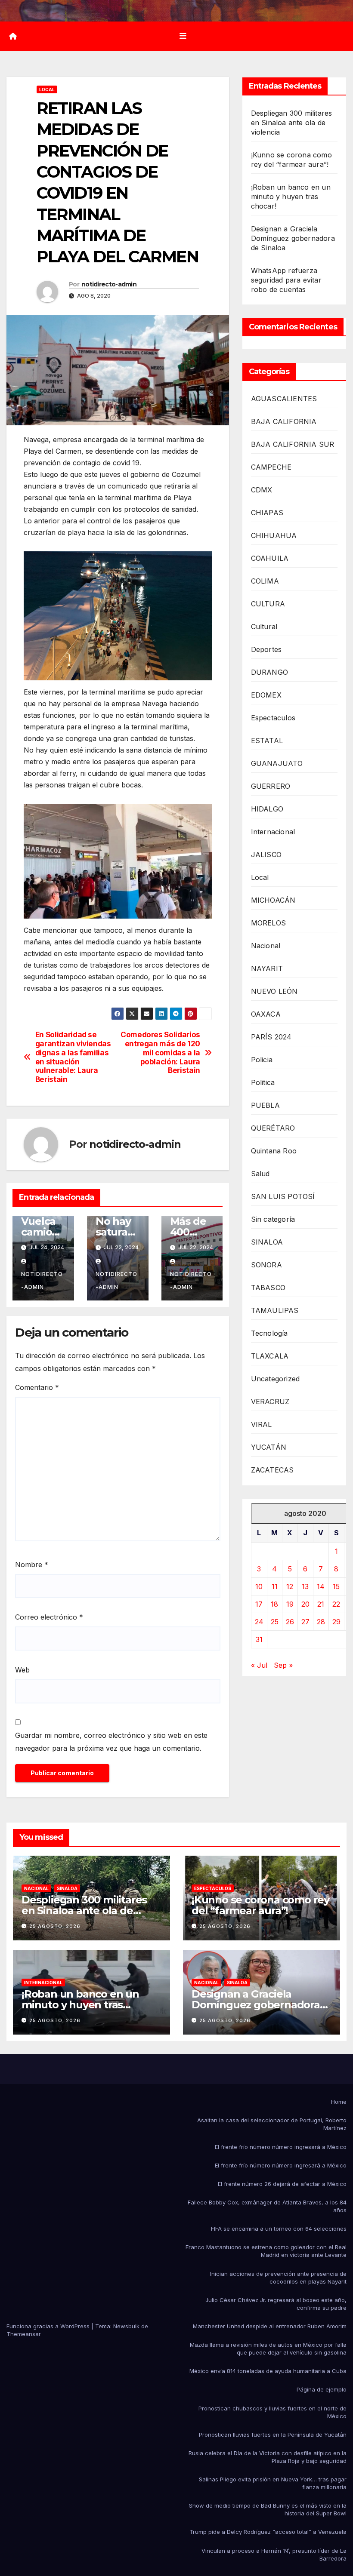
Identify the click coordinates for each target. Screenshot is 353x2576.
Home (339, 2102)
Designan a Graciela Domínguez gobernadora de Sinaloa (293, 238)
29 (336, 1622)
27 (305, 1622)
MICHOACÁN (273, 900)
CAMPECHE (271, 467)
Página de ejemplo (322, 2389)
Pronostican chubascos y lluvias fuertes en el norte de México (272, 2412)
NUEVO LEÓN (274, 991)
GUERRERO (271, 786)
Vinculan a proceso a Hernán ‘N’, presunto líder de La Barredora (274, 2554)
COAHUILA (270, 558)
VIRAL (262, 1424)
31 (259, 1639)
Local (47, 89)
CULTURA (268, 604)
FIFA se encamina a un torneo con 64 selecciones (279, 2229)
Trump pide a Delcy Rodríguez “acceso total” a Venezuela (268, 2532)
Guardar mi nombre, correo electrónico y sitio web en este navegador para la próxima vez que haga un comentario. (111, 1742)
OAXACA (266, 1014)
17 (259, 1604)
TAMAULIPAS (275, 1310)
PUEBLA (265, 1105)
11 (275, 1586)
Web (22, 1670)
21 (321, 1604)
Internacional (273, 832)
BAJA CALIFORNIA (284, 421)
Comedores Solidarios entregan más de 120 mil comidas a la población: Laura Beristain (160, 1053)
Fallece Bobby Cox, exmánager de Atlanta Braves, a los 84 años (267, 2206)
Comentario (37, 1387)
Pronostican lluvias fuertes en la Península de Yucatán (273, 2435)
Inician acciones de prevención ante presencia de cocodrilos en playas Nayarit (278, 2278)
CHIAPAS (267, 513)
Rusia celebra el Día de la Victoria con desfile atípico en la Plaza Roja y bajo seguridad (268, 2457)
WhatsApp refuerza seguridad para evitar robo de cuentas (286, 280)
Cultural (264, 627)
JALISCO (266, 855)
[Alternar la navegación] (183, 36)
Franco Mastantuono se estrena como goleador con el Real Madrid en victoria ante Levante (266, 2251)
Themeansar (24, 2334)
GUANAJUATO (277, 763)
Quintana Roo (274, 1151)
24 (259, 1622)
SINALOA (267, 1242)
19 (290, 1604)
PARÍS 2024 (271, 1037)
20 (305, 1604)
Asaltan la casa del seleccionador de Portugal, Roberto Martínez (272, 2124)
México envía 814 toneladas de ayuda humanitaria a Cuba (268, 2371)
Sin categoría (273, 1219)
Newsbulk (126, 2326)
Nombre (32, 1565)
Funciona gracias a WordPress (49, 2326)
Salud (260, 1174)
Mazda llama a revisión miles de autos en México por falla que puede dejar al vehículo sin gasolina (268, 2349)
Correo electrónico (49, 1617)
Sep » (283, 1665)
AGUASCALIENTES (284, 399)
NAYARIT (267, 968)
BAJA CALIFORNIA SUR (293, 444)
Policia (262, 1060)
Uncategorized (276, 1379)
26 (290, 1622)
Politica (263, 1082)
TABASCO (268, 1288)
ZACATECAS (272, 1470)
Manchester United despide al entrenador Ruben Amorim (270, 2326)
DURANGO (269, 672)
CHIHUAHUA (274, 535)
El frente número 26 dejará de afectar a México (282, 2184)
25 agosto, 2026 (55, 1926)
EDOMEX (266, 695)
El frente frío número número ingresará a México (281, 2147)
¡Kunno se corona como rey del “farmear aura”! (260, 1905)
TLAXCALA (270, 1356)
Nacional (266, 946)
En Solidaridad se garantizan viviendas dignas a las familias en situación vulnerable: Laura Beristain (73, 1057)
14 (321, 1586)
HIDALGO (267, 809)
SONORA (266, 1265)
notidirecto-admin (109, 284)
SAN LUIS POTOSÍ (283, 1196)
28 (321, 1622)
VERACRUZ (270, 1402)
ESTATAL (267, 741)
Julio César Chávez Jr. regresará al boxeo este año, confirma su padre (276, 2304)
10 (259, 1586)
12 (290, 1586)
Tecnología (269, 1333)
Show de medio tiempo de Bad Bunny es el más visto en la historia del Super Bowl (268, 2509)
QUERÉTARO (273, 1128)
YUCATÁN (269, 1447)
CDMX (262, 490)
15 (336, 1586)
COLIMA (265, 581)
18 (274, 1604)
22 (336, 1604)
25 (275, 1622)
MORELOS (268, 923)
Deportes (266, 649)
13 (305, 1586)
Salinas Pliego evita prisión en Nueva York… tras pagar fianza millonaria (273, 2483)
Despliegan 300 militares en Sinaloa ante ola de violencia (292, 123)
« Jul (259, 1665)
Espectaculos (273, 718)
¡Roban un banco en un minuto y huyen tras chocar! (291, 197)
